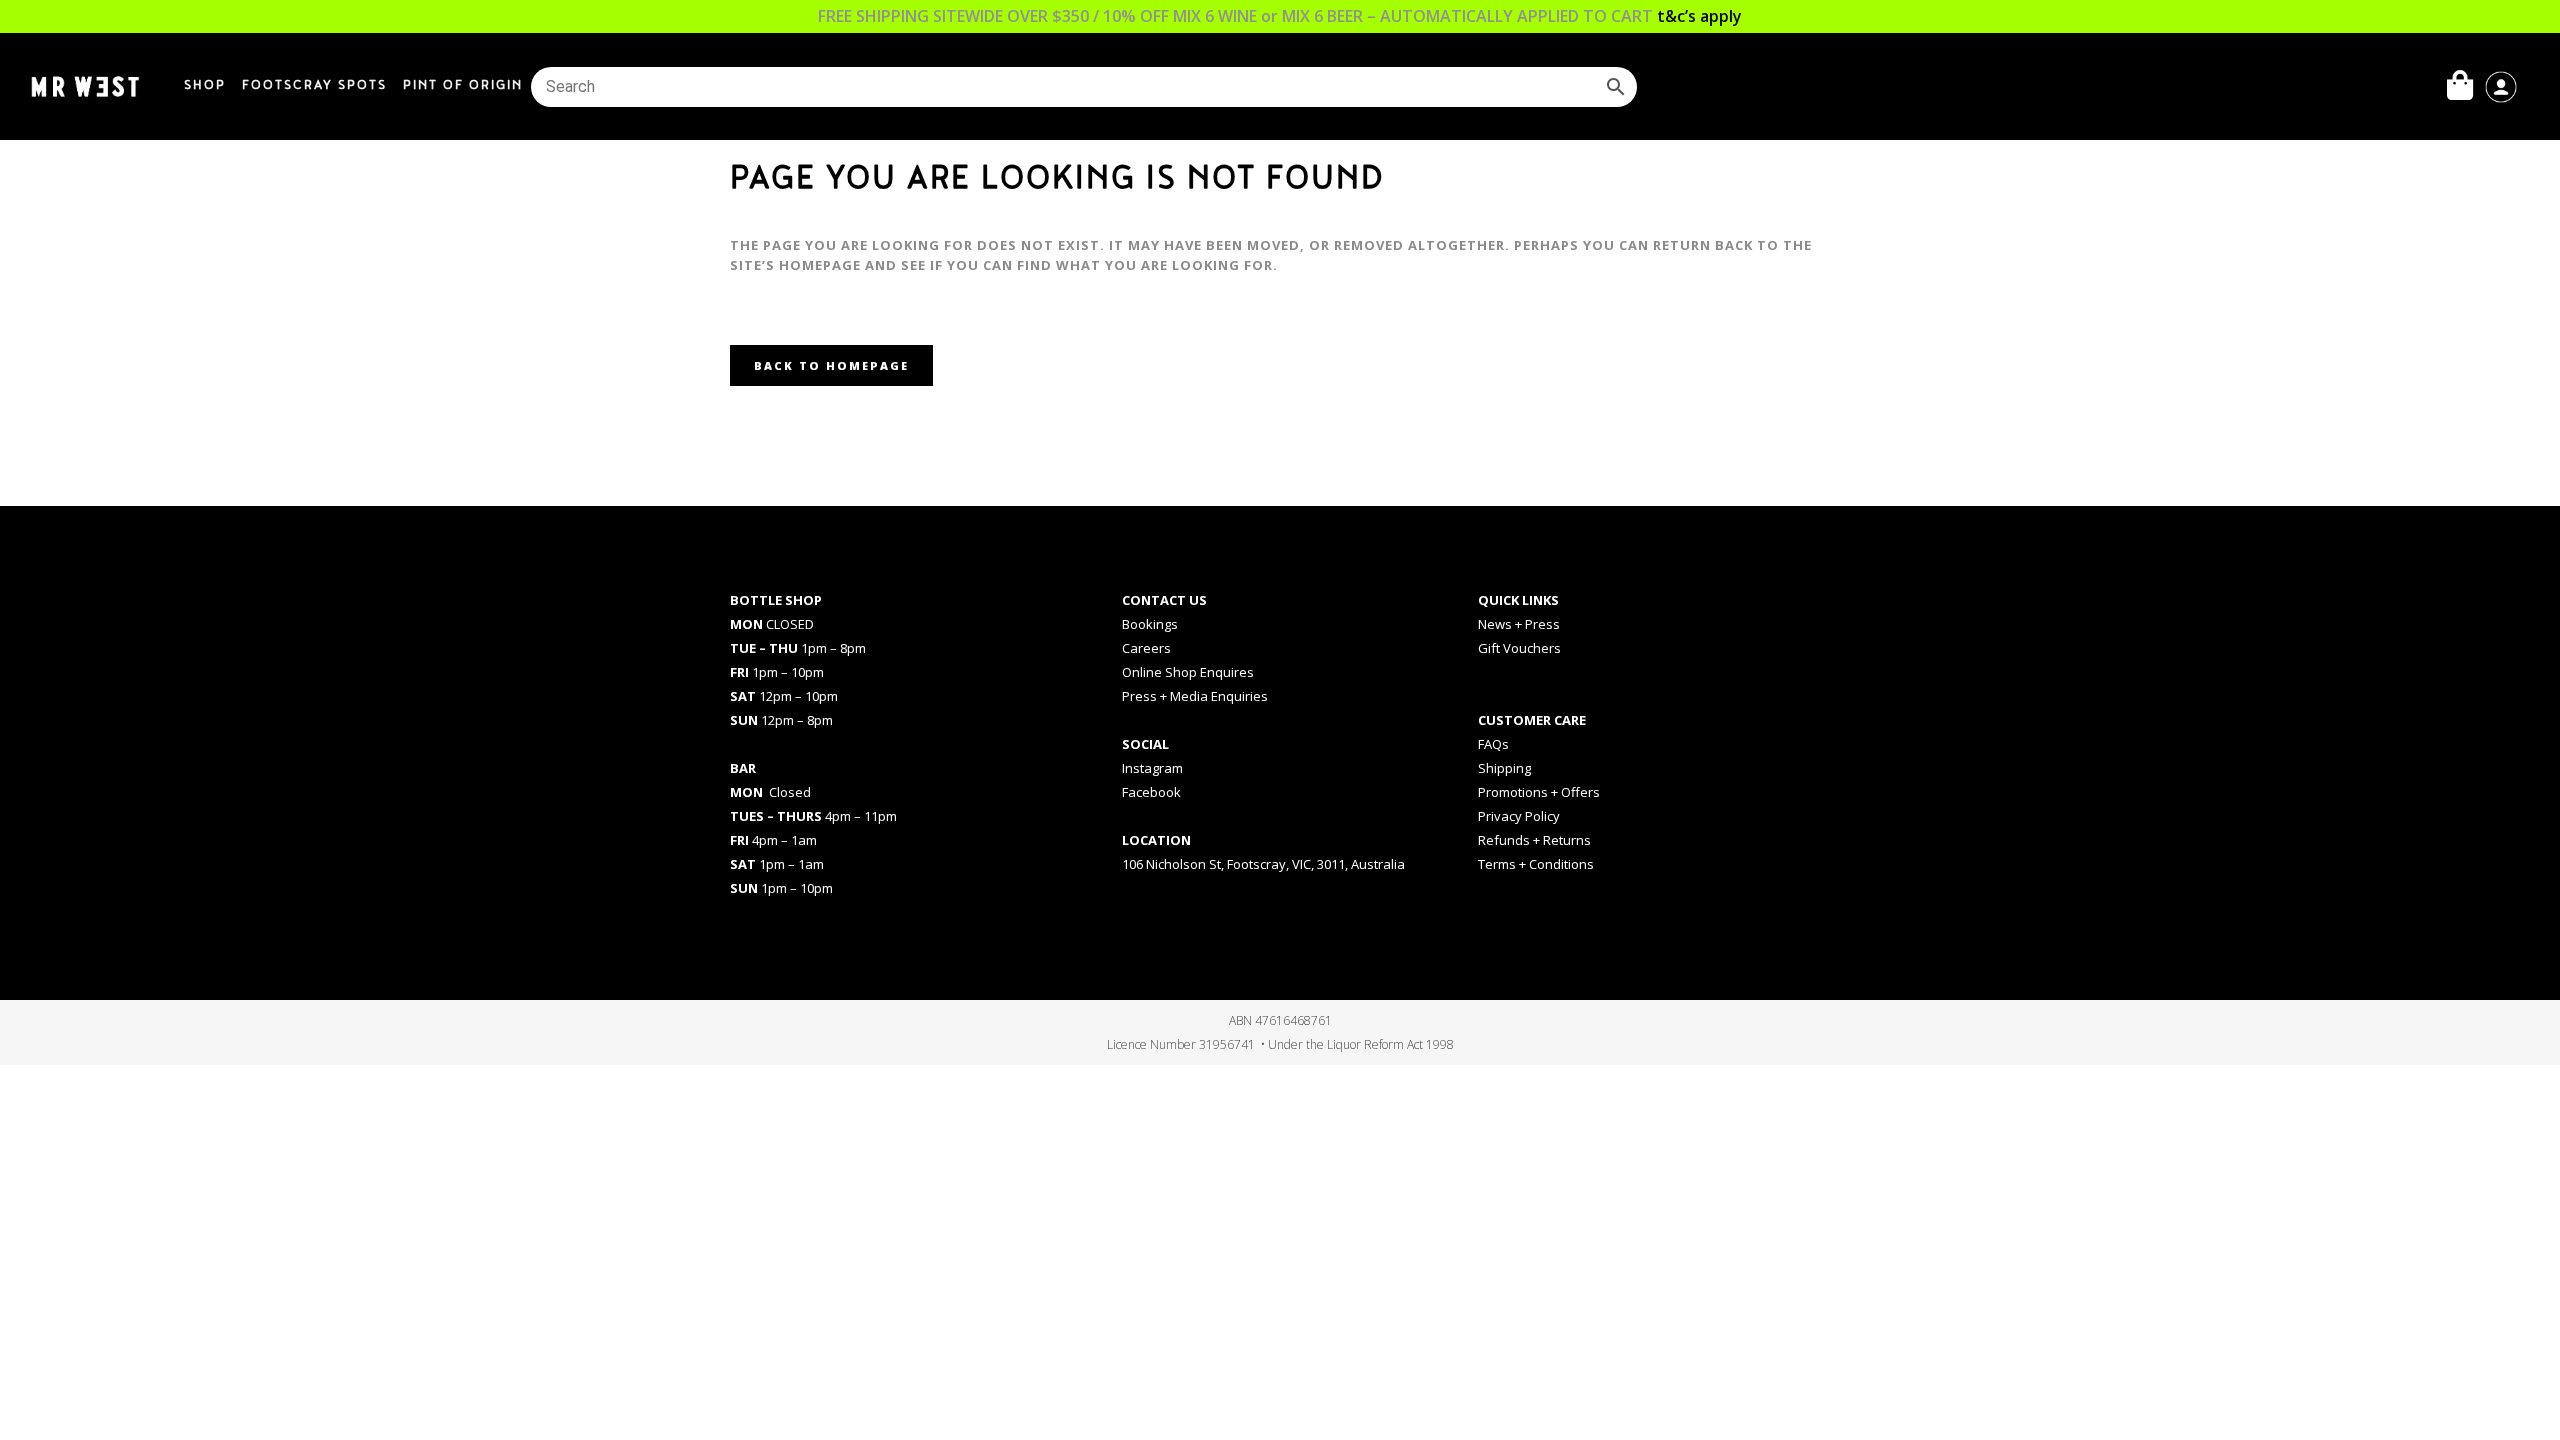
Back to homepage (831, 365)
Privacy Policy (1519, 816)
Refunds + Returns (1534, 840)
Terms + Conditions (1536, 864)
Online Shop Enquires (1188, 672)
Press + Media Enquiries (1195, 696)
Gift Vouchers (1519, 648)
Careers (1146, 648)
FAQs (1493, 744)
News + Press (1519, 624)
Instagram (1152, 768)
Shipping (1504, 768)
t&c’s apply (1699, 16)
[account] (2501, 85)
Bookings (1150, 624)
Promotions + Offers (1539, 792)
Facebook (1151, 792)
